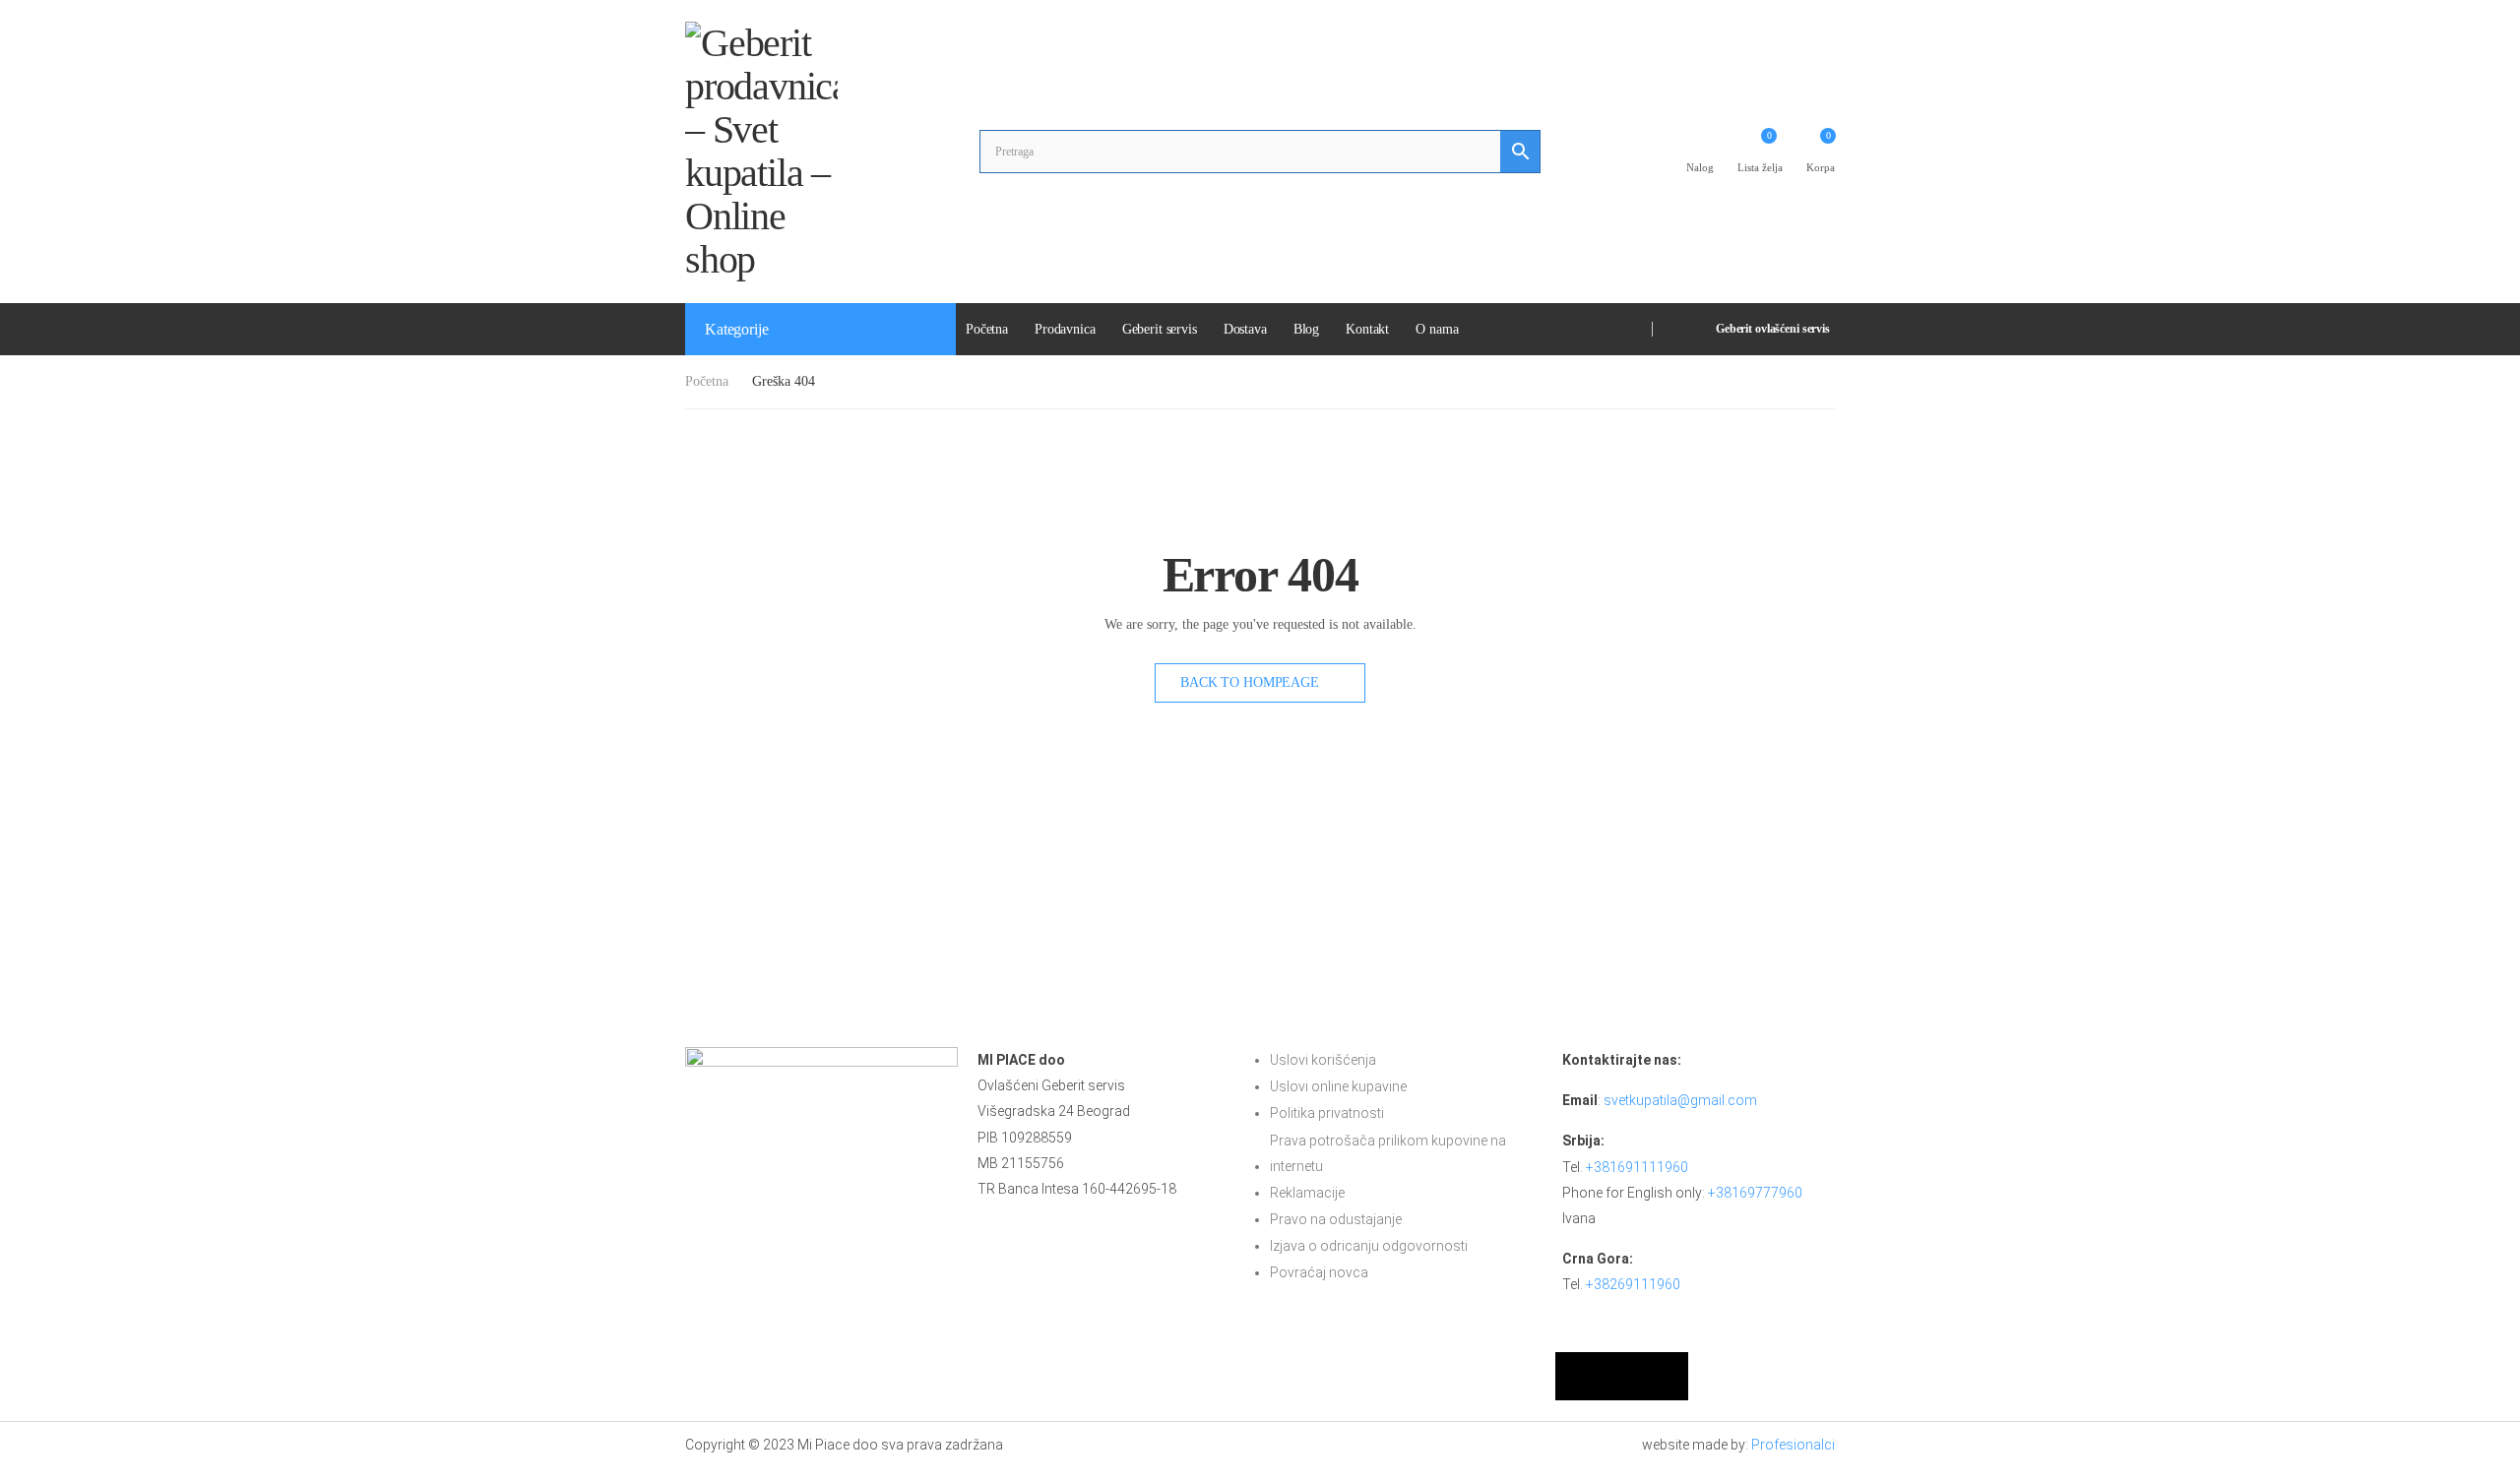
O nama (1437, 329)
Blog (1306, 329)
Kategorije (736, 329)
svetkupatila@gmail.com (1680, 1100)
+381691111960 (1637, 1167)
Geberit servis (1160, 329)
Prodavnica (1065, 329)
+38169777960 (1755, 1193)
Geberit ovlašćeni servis (1773, 329)
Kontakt (1367, 329)
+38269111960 (1633, 1284)
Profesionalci (1793, 1445)
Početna (987, 329)
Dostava (1245, 329)
